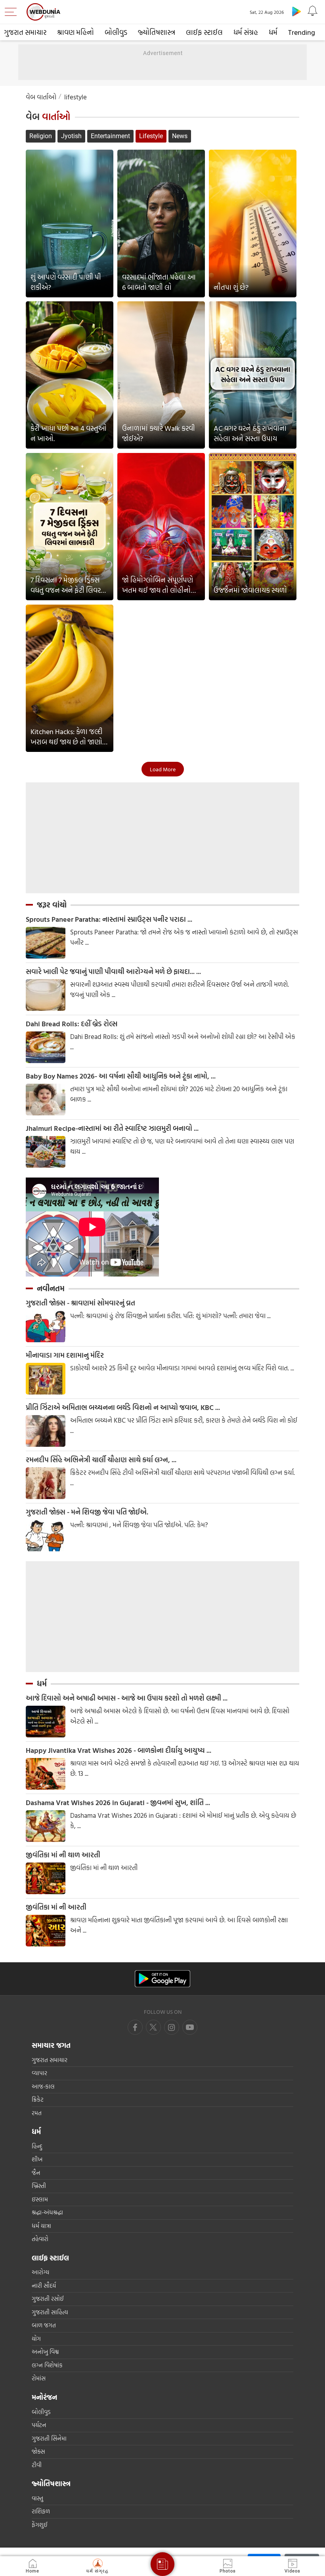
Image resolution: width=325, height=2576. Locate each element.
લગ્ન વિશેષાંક (47, 2365)
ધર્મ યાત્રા (41, 2226)
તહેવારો (40, 2239)
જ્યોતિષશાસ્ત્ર (157, 32)
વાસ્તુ (37, 2498)
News (180, 136)
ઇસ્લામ (40, 2199)
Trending (302, 32)
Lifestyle (151, 136)
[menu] (13, 12)
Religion (41, 136)
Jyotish (71, 136)
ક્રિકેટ (38, 2099)
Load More (163, 769)
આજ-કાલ (43, 2086)
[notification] (312, 11)
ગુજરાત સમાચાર (25, 32)
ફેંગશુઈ (40, 2525)
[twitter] (153, 2027)
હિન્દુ (37, 2146)
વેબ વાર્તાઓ (41, 97)
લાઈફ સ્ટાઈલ (204, 32)
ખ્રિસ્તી (39, 2186)
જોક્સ (38, 2451)
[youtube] (172, 2027)
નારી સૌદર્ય (44, 2286)
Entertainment (110, 136)
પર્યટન (39, 2425)
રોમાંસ (39, 2378)
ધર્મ (273, 32)
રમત (37, 2113)
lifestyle (76, 97)
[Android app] (162, 1979)
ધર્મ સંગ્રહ (246, 32)
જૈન (36, 2173)
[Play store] (296, 11)
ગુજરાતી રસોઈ (48, 2299)
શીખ (37, 2159)
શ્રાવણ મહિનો (76, 32)
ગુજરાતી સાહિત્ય (50, 2312)
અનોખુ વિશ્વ (45, 2352)
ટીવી (37, 2465)
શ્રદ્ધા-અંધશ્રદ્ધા (47, 2212)
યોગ (36, 2339)
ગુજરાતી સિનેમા (49, 2438)
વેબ (48, 117)
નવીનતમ (51, 1288)
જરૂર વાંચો (52, 905)
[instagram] (190, 2027)
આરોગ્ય (40, 2272)
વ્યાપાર (39, 2073)
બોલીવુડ (116, 32)
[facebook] (135, 2027)
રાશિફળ (41, 2511)
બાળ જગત (44, 2325)
